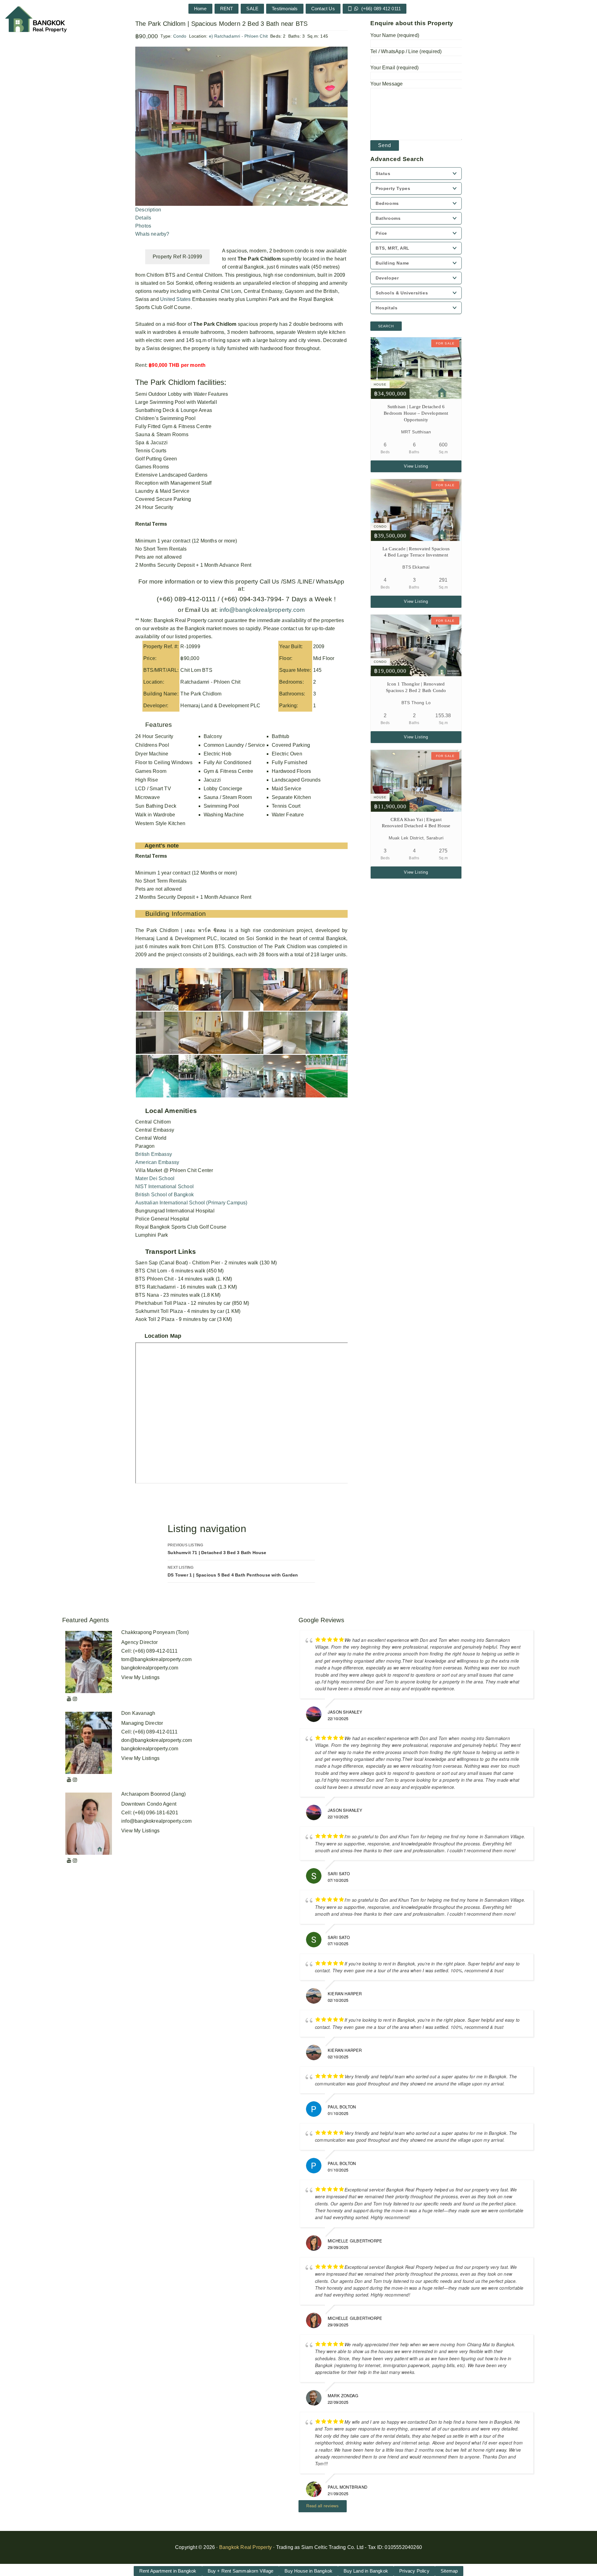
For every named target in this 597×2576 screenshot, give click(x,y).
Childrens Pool (152, 745)
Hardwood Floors (291, 771)
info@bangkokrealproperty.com (261, 610)
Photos (143, 226)
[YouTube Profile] (69, 1699)
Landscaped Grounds (296, 780)
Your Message (386, 84)
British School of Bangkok (164, 1195)
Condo (180, 36)
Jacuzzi (212, 780)
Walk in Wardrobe (155, 815)
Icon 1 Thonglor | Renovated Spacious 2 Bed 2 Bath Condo (416, 687)
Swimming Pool (222, 806)
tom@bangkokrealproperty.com (156, 1659)
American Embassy (157, 1162)
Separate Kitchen (291, 797)
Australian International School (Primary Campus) (191, 1203)
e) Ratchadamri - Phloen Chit (238, 36)
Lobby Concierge (223, 789)
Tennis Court (286, 806)
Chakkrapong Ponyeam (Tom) (155, 1632)
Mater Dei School (155, 1178)
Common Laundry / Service (234, 745)
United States (176, 299)
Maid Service (287, 789)
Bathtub (280, 736)
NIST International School (164, 1186)
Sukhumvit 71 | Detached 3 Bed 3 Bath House (217, 1549)
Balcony (213, 736)
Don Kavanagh (138, 1713)
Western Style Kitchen (160, 823)
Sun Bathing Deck (156, 806)
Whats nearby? (152, 234)
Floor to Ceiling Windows (164, 762)
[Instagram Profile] (75, 1699)
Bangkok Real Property (245, 2547)
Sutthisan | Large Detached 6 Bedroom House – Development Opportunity (416, 413)
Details (143, 218)
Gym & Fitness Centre (229, 771)
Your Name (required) (395, 35)
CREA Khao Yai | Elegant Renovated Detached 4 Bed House (416, 823)
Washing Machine (224, 815)
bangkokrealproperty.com (150, 1668)
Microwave (148, 797)
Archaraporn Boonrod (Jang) (153, 1794)
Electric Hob (218, 754)
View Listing (416, 466)
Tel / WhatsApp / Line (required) (406, 51)
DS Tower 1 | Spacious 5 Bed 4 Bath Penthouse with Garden (233, 1571)
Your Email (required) (394, 68)
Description (148, 210)
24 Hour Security (154, 736)
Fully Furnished (289, 762)
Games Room (151, 771)
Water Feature (288, 815)
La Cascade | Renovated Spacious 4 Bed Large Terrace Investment (416, 552)
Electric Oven (287, 754)
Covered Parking (291, 745)
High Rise (147, 780)
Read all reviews (323, 2506)
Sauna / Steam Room (228, 797)
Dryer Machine (152, 754)
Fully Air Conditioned (227, 762)
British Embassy (154, 1154)
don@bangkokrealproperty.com (157, 1740)
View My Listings (140, 1677)
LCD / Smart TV (153, 789)
